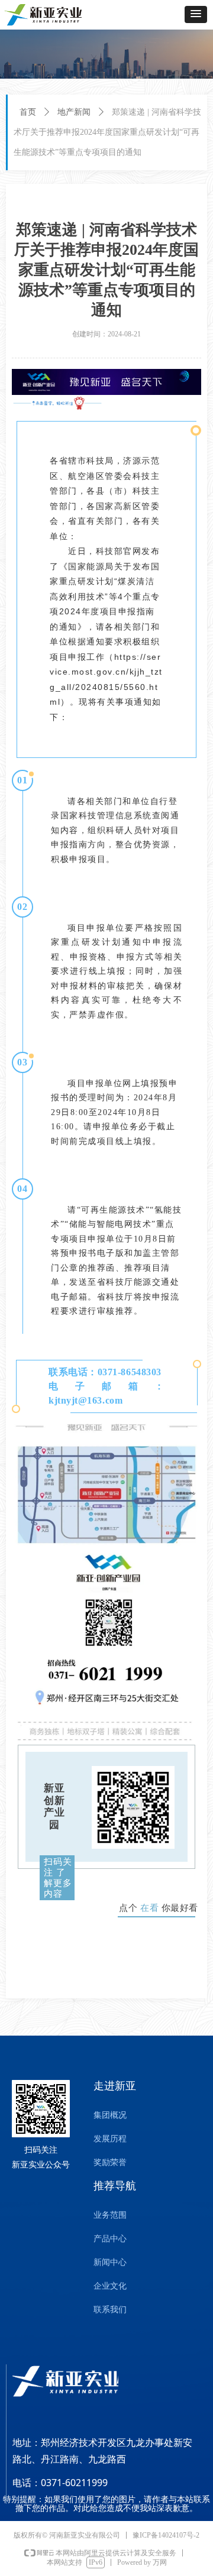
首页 (28, 112)
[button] (196, 14)
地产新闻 (74, 112)
